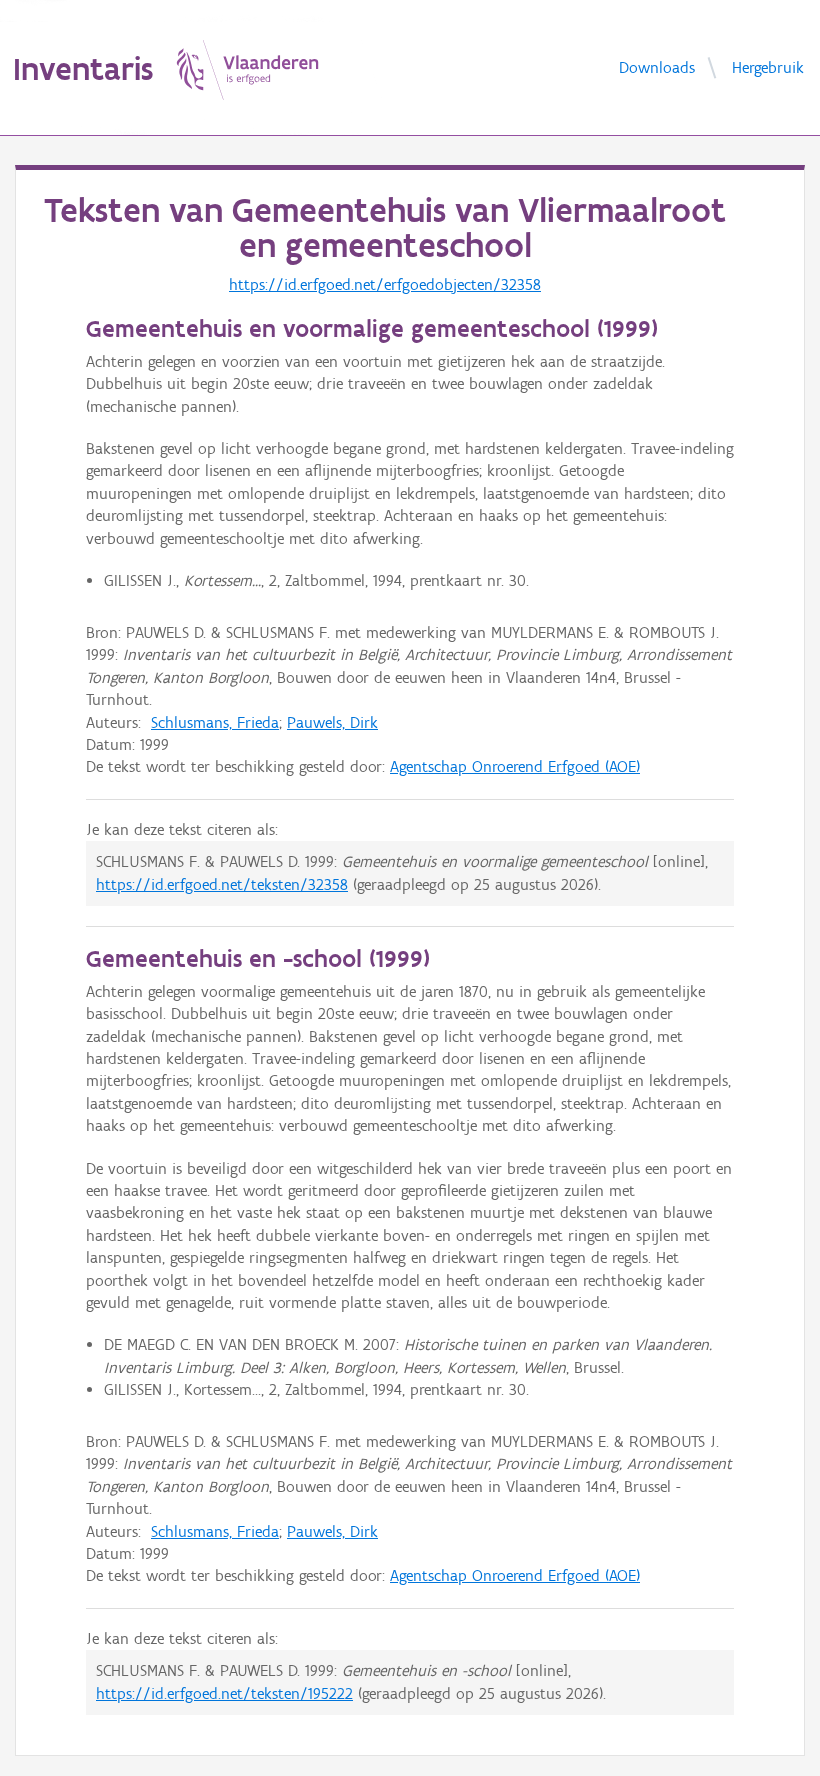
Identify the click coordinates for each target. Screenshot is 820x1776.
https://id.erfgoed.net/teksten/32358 (222, 884)
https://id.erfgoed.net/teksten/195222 (224, 1693)
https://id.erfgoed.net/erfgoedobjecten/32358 (385, 284)
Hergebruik (768, 66)
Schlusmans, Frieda (215, 722)
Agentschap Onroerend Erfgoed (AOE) (515, 766)
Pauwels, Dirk (332, 722)
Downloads (657, 66)
